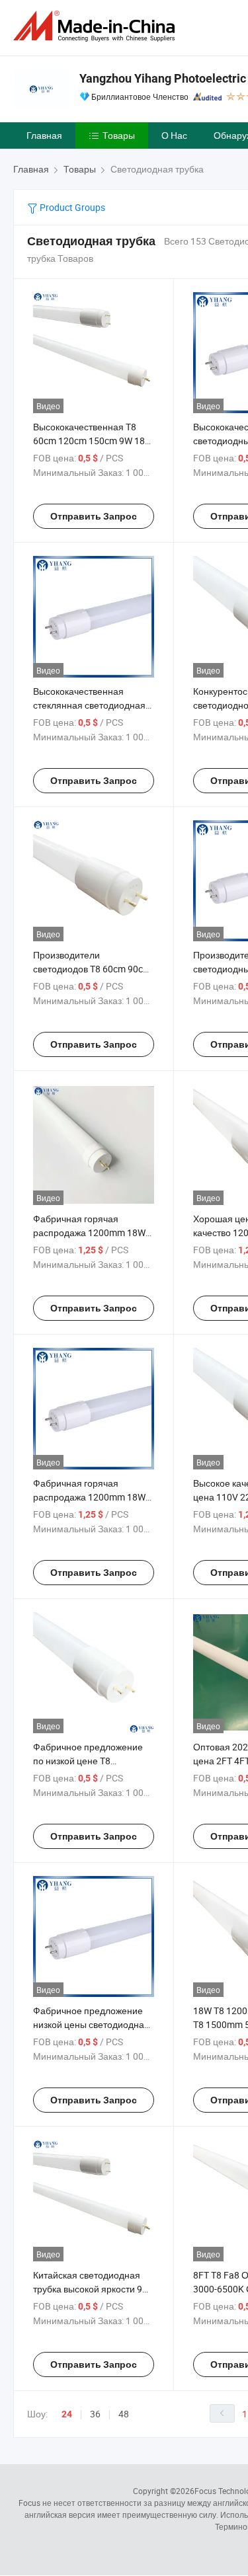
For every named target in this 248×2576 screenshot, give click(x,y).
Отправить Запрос (94, 516)
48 (124, 2414)
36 (95, 2414)
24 (67, 2414)
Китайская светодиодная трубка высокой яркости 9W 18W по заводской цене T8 (92, 2289)
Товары (119, 135)
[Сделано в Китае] (97, 26)
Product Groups (71, 207)
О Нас (174, 135)
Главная (44, 135)
